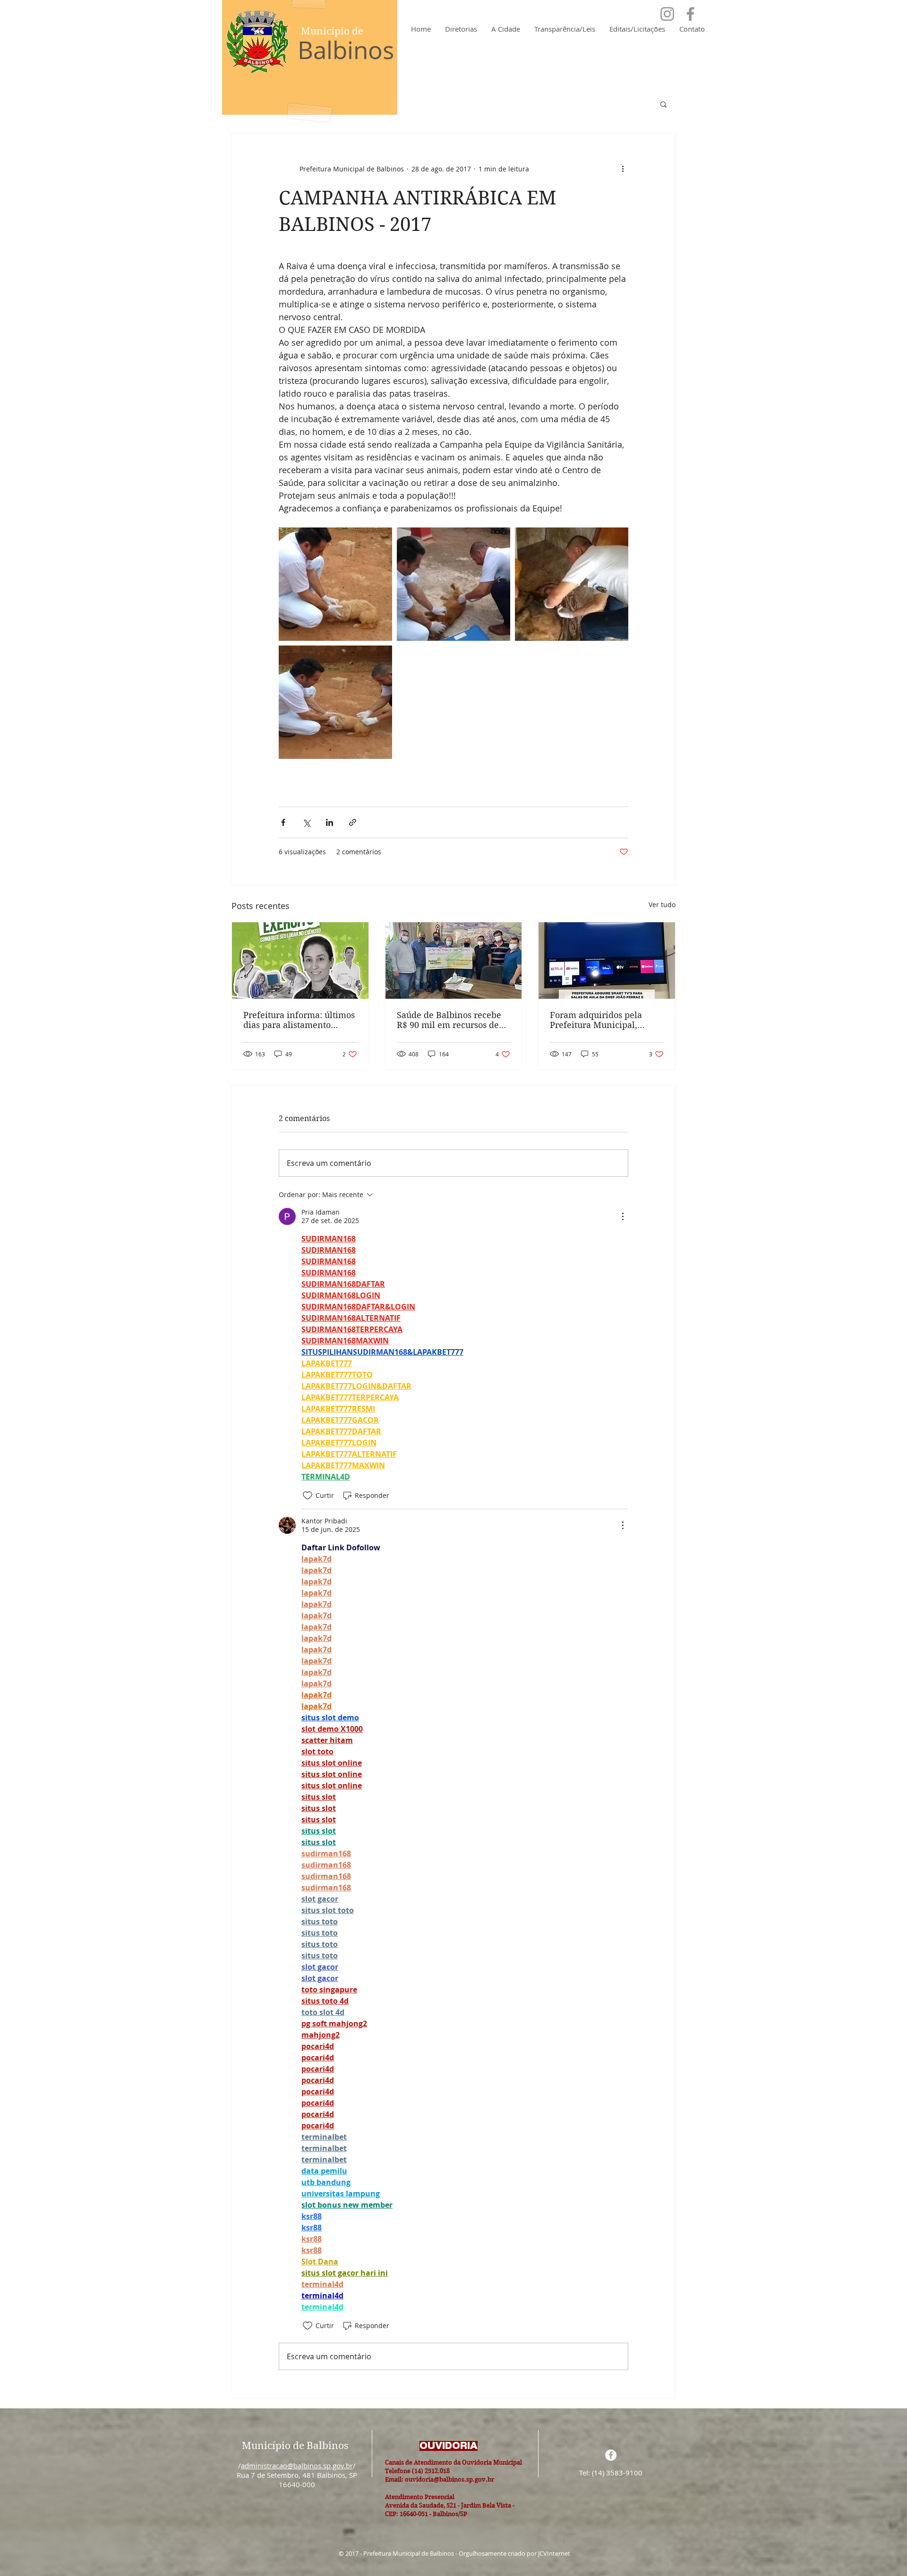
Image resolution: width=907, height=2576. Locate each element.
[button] (663, 104)
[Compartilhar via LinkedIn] (329, 822)
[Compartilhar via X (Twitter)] (306, 822)
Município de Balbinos (295, 2446)
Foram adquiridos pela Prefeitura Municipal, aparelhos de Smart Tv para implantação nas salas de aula (606, 1020)
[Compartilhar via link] (353, 822)
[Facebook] (690, 14)
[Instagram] (667, 14)
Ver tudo (662, 905)
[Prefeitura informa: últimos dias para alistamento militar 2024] (300, 961)
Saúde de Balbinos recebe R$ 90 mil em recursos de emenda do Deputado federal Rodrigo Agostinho (450, 1020)
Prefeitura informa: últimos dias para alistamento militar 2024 (299, 1020)
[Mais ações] (623, 169)
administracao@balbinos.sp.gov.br (297, 2465)
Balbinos (346, 50)
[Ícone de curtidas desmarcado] (308, 1496)
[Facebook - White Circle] (611, 2455)
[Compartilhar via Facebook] (283, 822)
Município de (332, 31)
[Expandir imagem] (335, 584)
